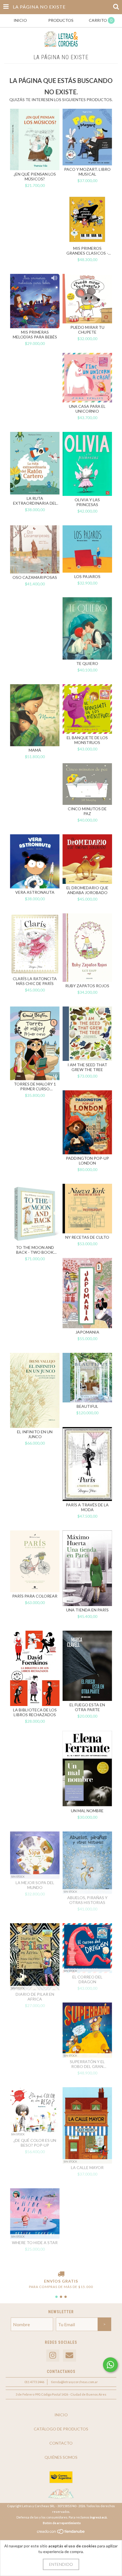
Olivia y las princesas (87, 502)
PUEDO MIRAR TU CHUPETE (87, 330)
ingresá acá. (99, 2517)
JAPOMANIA (87, 1332)
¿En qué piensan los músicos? (35, 176)
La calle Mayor (87, 2167)
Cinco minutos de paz (87, 811)
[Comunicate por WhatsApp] (110, 2365)
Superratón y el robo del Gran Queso (87, 2064)
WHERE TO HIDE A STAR (35, 2243)
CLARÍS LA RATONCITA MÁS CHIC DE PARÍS (35, 981)
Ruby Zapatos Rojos (87, 986)
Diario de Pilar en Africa (35, 1997)
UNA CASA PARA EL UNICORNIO (87, 409)
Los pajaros (87, 576)
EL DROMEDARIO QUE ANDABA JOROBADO (87, 890)
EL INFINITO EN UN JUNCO (35, 1434)
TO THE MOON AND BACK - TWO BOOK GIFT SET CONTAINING (35, 1250)
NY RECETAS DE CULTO (87, 1237)
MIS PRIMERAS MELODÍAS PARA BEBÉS (35, 334)
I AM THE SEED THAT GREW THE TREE (87, 1067)
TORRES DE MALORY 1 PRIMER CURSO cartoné (35, 1086)
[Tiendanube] (61, 2533)
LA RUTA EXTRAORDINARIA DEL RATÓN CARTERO (35, 501)
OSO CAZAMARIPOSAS (35, 577)
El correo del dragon (87, 1979)
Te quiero (87, 663)
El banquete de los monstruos (87, 740)
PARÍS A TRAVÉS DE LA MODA (87, 1507)
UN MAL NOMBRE (87, 1811)
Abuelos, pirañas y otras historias (87, 1900)
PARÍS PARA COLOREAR (35, 1596)
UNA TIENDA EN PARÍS (87, 1610)
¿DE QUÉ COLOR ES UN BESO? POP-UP (35, 2143)
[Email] (70, 2356)
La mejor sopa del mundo (35, 1885)
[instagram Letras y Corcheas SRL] (53, 2356)
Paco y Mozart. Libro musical (87, 172)
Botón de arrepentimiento (62, 2523)
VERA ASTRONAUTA (35, 892)
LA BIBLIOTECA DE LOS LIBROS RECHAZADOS (35, 1712)
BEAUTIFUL (87, 1406)
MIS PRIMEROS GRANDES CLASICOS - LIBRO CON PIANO (87, 251)
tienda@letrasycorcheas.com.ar (74, 2382)
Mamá (35, 750)
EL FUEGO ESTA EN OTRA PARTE (87, 1707)
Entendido (61, 2564)
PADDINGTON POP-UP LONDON (87, 1161)
